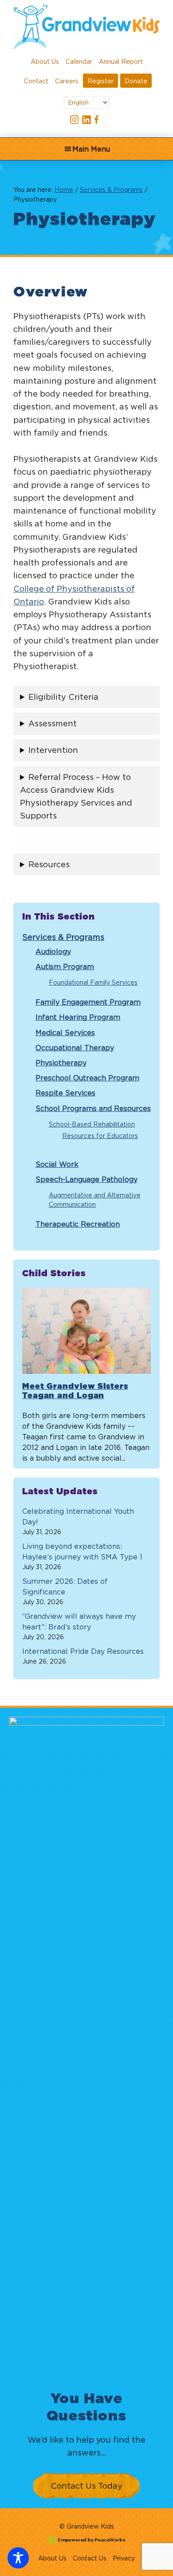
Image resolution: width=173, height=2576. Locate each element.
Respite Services (65, 1093)
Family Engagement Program (88, 1002)
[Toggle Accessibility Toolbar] (18, 2558)
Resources (49, 864)
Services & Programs (63, 937)
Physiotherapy (61, 1063)
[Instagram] (75, 120)
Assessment (53, 723)
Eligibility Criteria (63, 697)
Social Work (57, 1164)
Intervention (53, 750)
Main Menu (91, 149)
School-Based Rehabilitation (92, 1124)
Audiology (53, 951)
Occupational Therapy (75, 1048)
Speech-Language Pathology (86, 1179)
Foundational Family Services (93, 982)
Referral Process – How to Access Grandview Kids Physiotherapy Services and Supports (76, 797)
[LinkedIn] (86, 120)
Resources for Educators (100, 1136)
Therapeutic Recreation (78, 1224)
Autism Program (65, 966)
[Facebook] (98, 120)
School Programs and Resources (93, 1108)
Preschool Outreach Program (87, 1078)
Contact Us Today (86, 2486)
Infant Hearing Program (78, 1017)
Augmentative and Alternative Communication (95, 1200)
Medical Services (65, 1033)
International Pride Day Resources (83, 1651)
